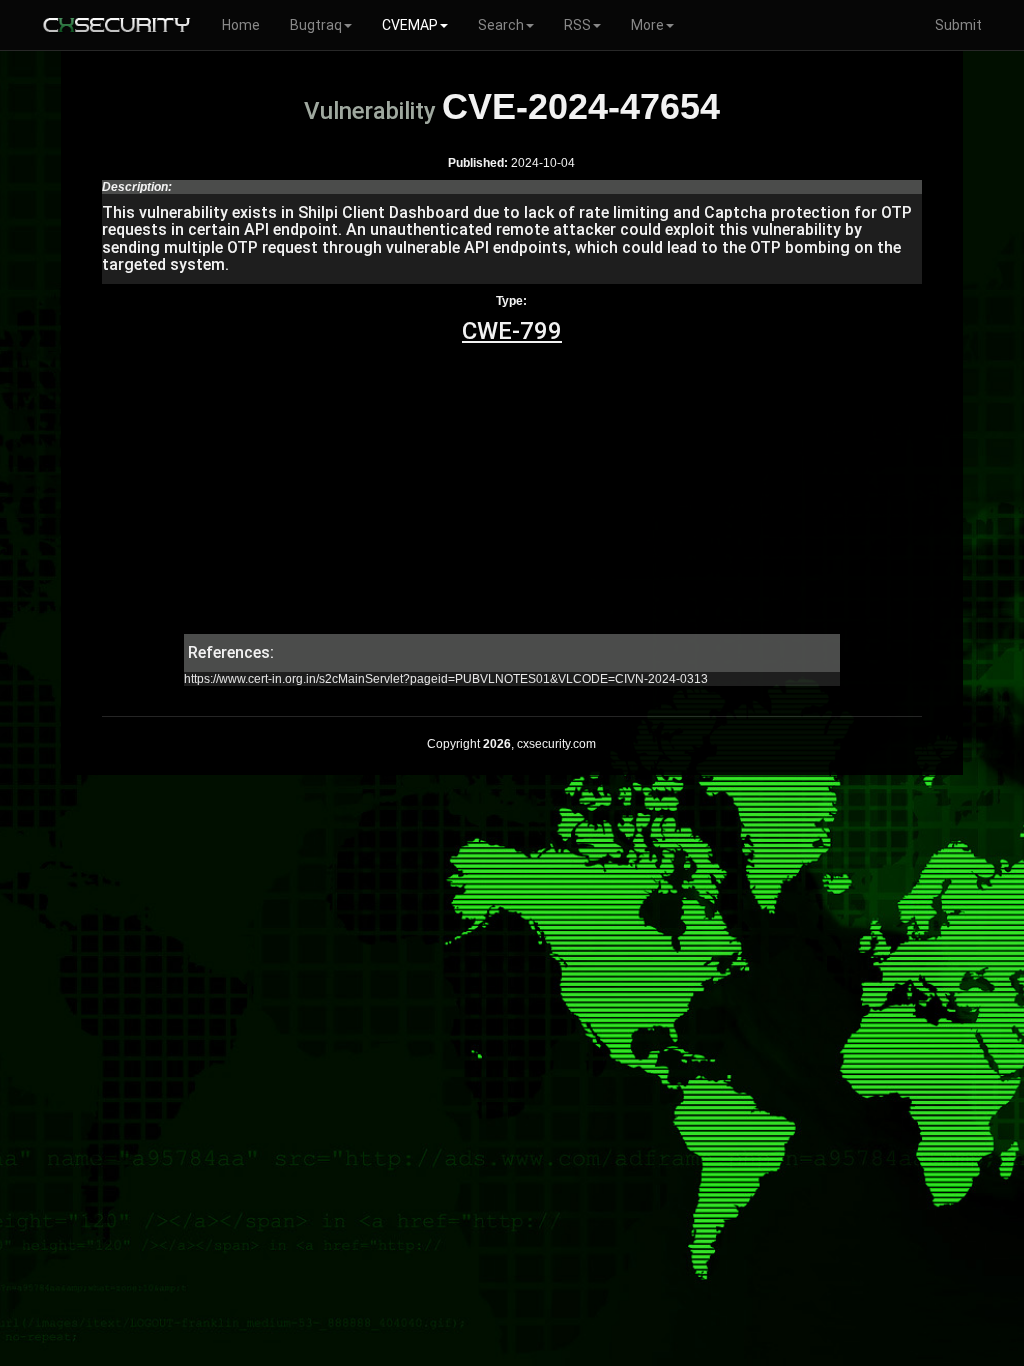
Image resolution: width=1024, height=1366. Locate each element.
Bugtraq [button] (316, 25)
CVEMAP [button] (410, 25)
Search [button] (501, 25)
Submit (958, 25)
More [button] (647, 25)
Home (241, 25)
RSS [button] (577, 25)
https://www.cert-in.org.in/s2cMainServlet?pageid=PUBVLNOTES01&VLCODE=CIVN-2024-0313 (446, 679)
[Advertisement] (511, 494)
